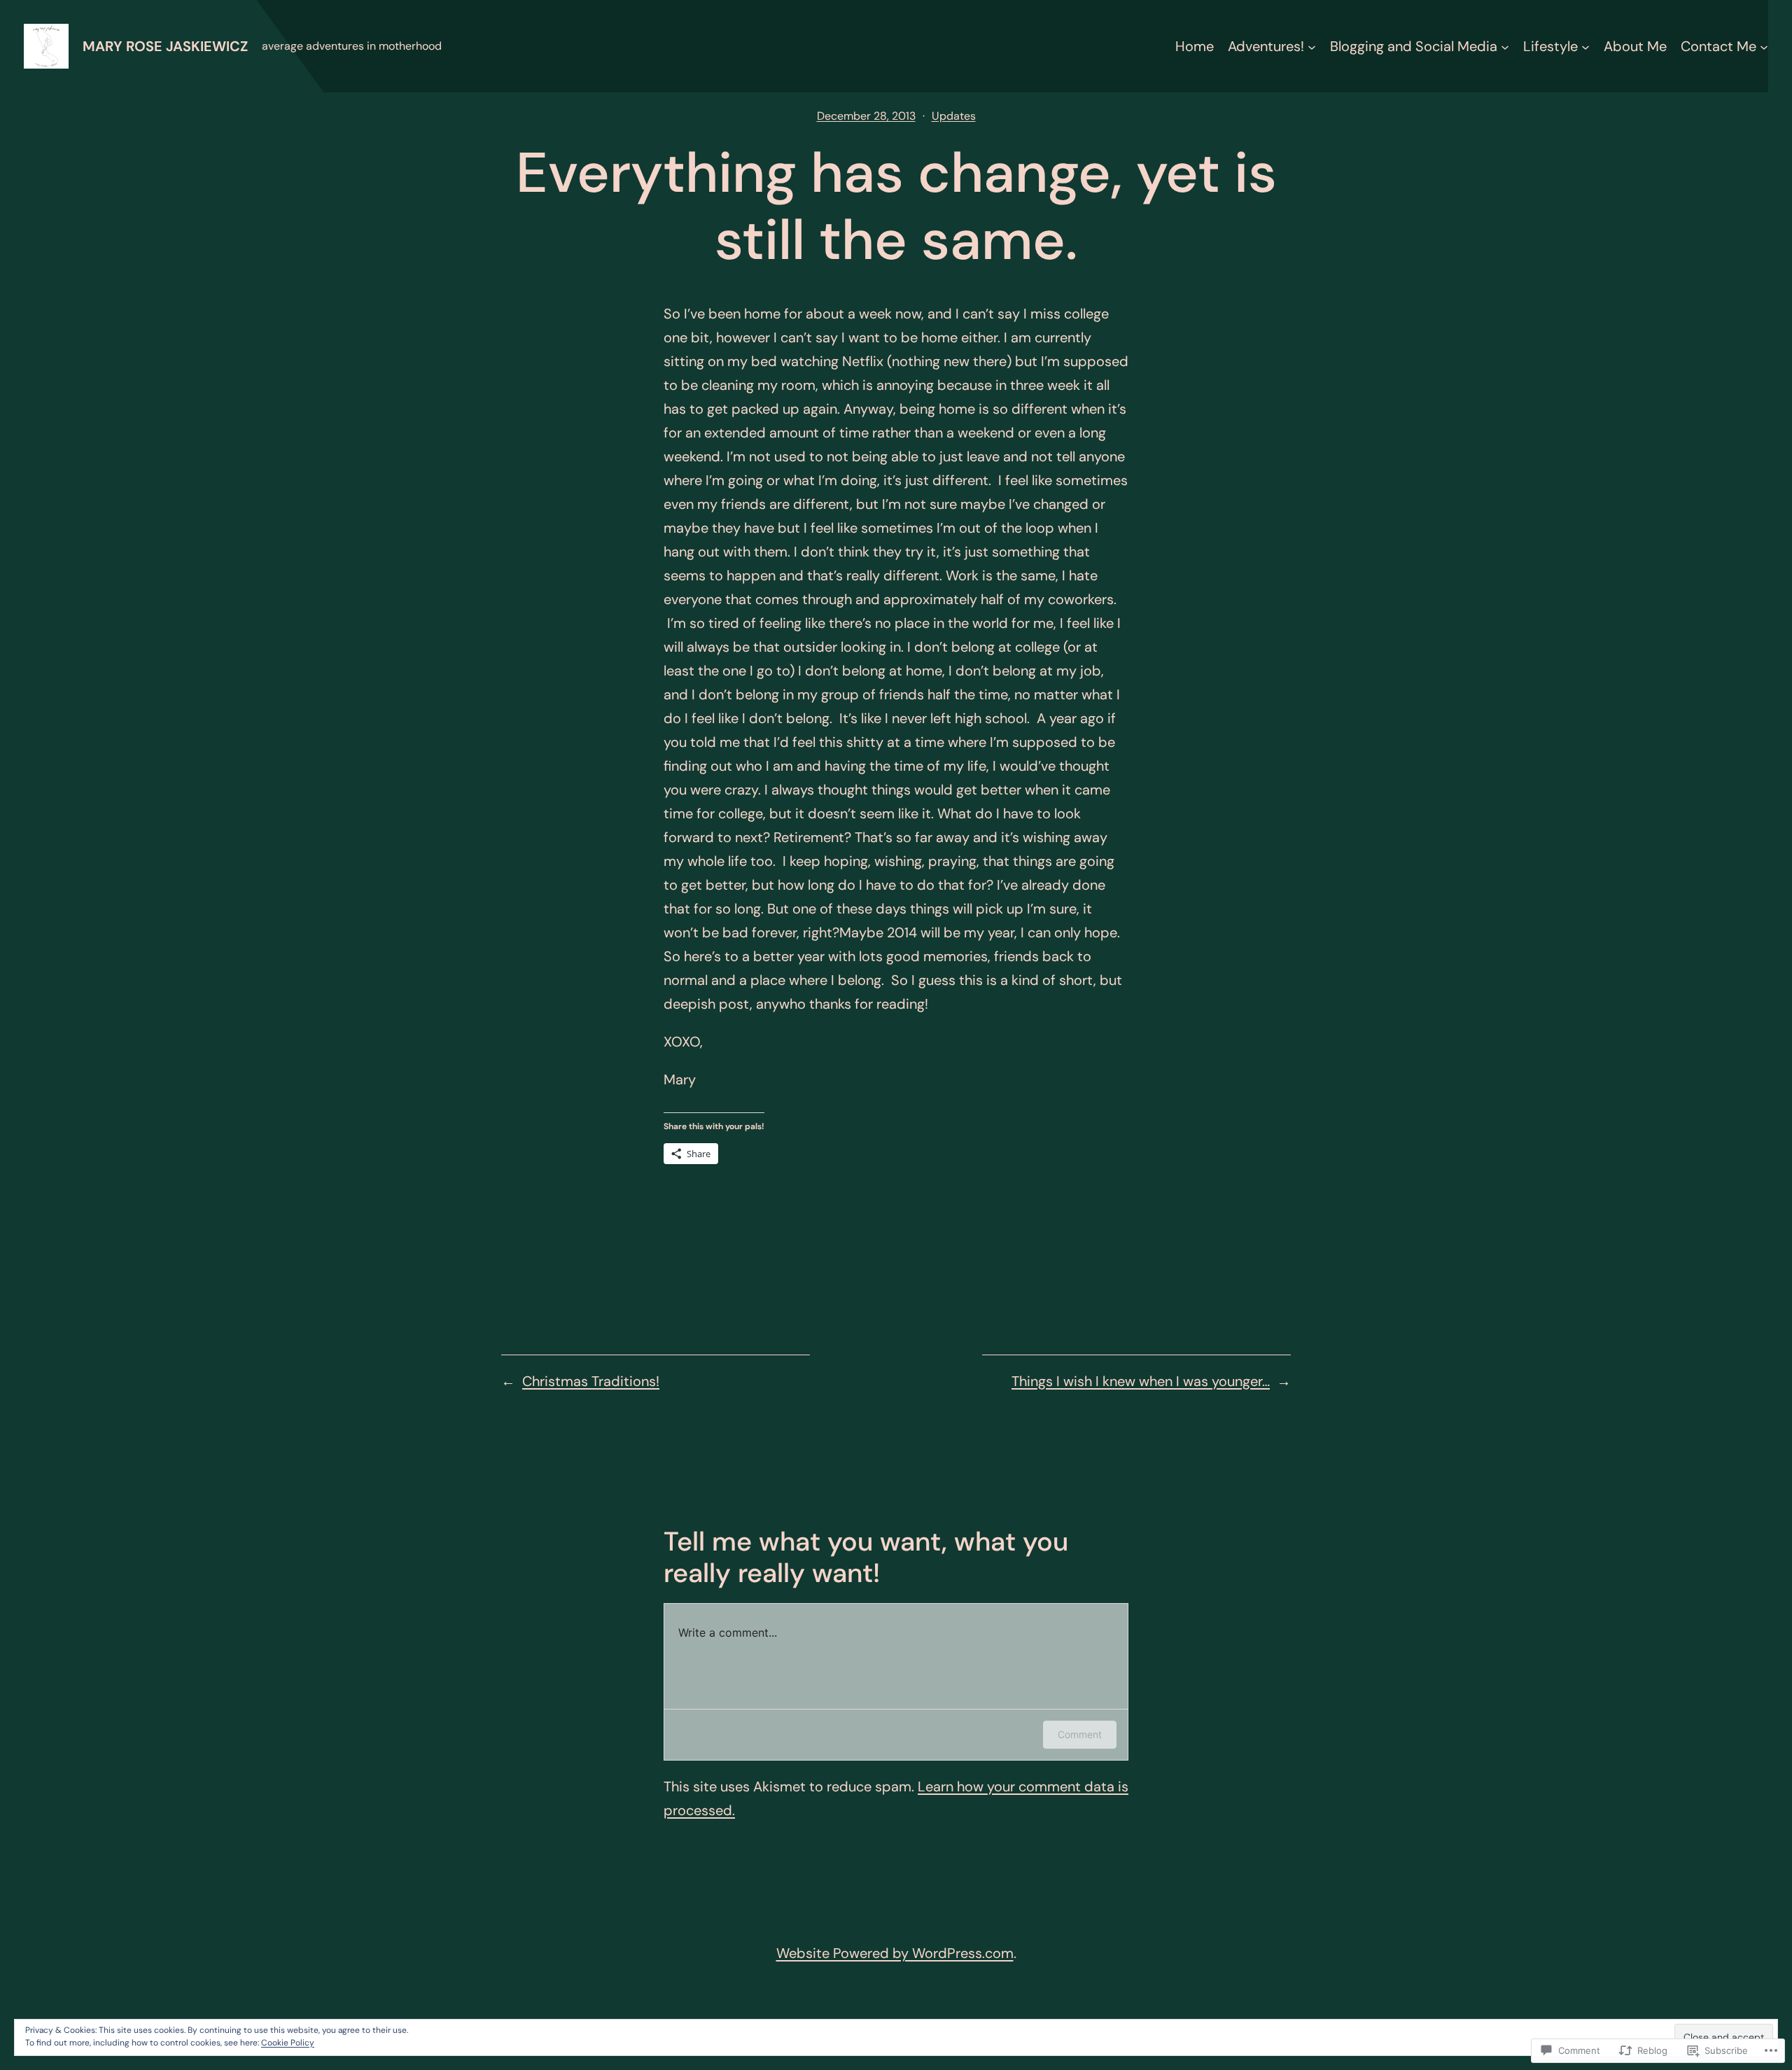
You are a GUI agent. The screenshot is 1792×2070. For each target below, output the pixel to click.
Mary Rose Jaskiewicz (165, 46)
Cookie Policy (288, 2043)
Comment (1080, 1734)
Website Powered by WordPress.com (895, 1953)
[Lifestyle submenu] (1585, 46)
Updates (954, 116)
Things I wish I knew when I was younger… (1141, 1381)
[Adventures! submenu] (1312, 46)
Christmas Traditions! (591, 1381)
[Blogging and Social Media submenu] (1505, 46)
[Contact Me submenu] (1764, 46)
